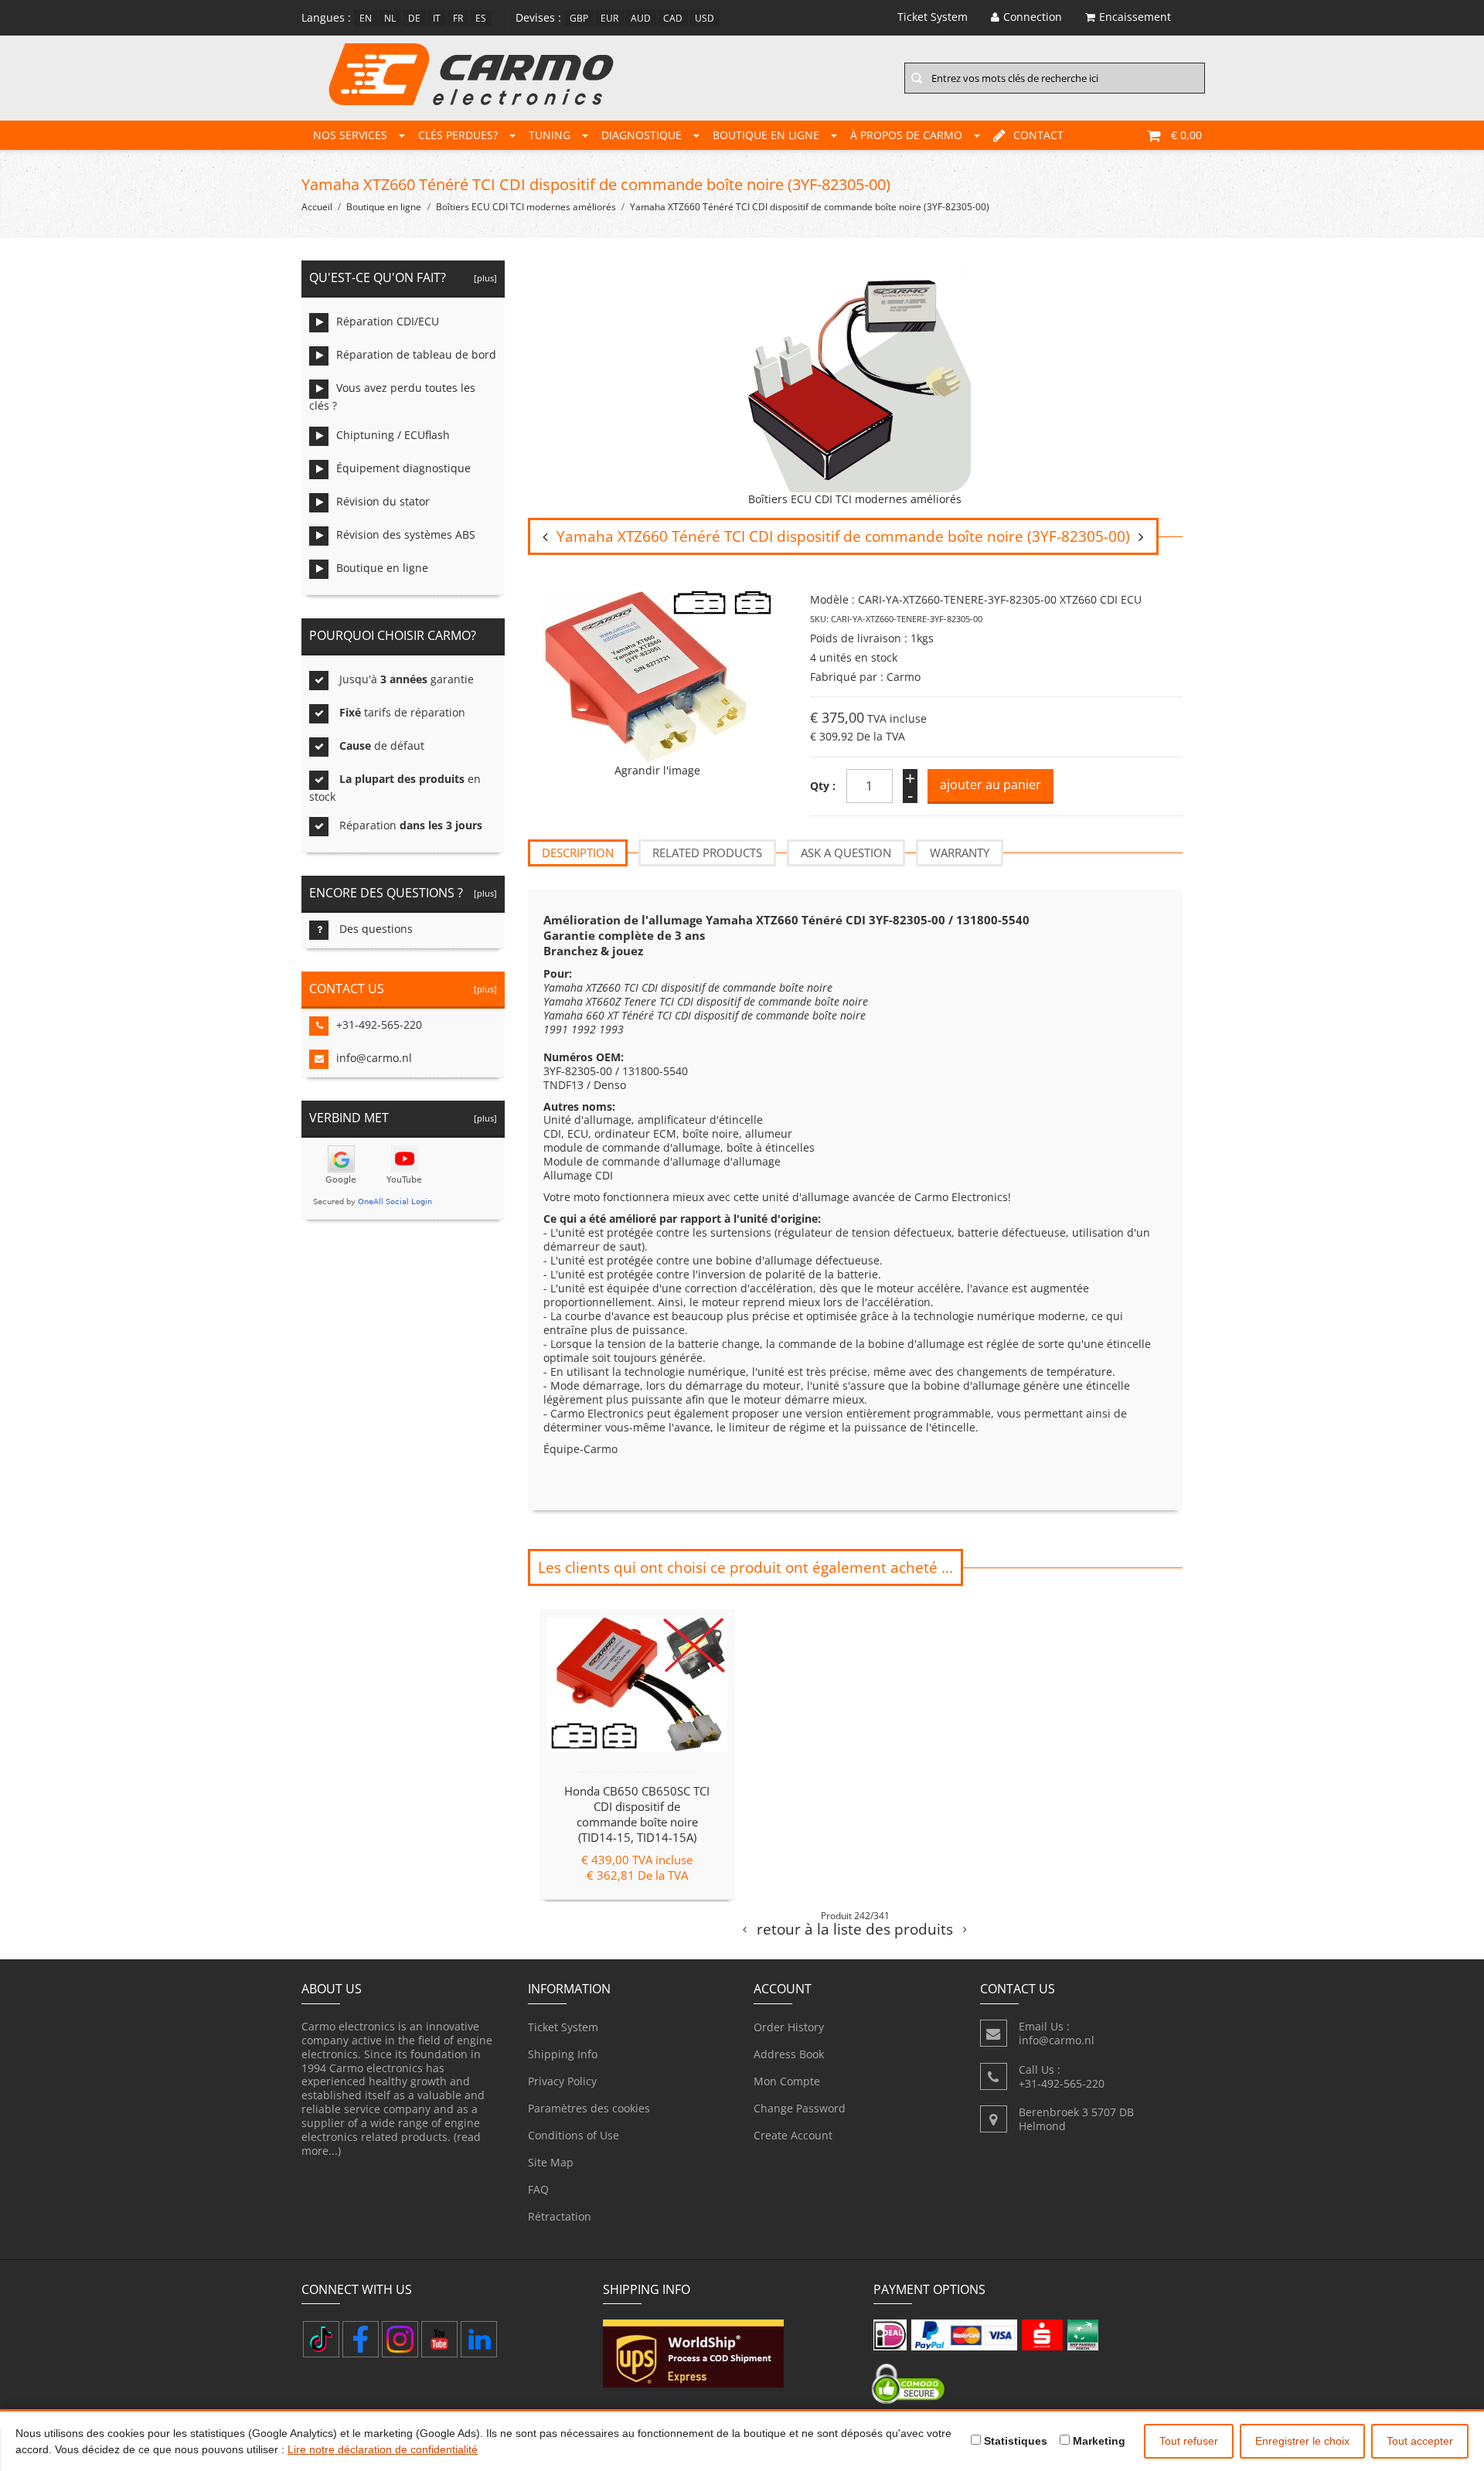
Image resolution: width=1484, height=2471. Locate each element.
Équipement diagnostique (403, 468)
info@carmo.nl (374, 1058)
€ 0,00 (1186, 135)
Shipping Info (563, 2054)
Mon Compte (787, 2081)
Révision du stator (383, 501)
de (414, 18)
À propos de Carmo (906, 135)
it (437, 18)
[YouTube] (439, 2339)
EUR (609, 18)
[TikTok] (321, 2339)
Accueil (317, 207)
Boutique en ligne (766, 135)
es (481, 18)
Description (578, 853)
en (366, 18)
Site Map (551, 2162)
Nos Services (350, 135)
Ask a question (846, 853)
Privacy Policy (562, 2081)
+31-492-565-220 (379, 1024)
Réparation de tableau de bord (416, 354)
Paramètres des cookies (589, 2108)
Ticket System (563, 2027)
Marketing (1098, 2441)
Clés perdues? (458, 135)
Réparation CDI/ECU (388, 321)
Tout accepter (1420, 2441)
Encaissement (1135, 17)
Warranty (960, 853)
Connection (1033, 17)
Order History (789, 2027)
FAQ (538, 2189)
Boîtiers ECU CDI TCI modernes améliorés (526, 207)
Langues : (326, 17)
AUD (641, 18)
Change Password (800, 2108)
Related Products (707, 853)
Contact (1038, 135)
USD (705, 18)
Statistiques (1014, 2441)
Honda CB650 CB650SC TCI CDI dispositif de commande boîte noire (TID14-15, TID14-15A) (637, 1814)
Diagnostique (642, 135)
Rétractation (560, 2216)
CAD (673, 18)
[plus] (483, 278)
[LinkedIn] (479, 2339)
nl (390, 18)
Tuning (550, 135)
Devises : (538, 17)
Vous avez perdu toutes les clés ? (392, 397)
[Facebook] (361, 2339)
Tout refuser (1189, 2441)
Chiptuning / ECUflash (393, 435)
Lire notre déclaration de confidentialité (383, 2449)
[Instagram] (400, 2339)
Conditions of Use (574, 2135)
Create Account (793, 2135)
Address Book (789, 2054)
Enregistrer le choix (1302, 2441)
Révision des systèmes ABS (406, 534)
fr (458, 18)
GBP (579, 18)
